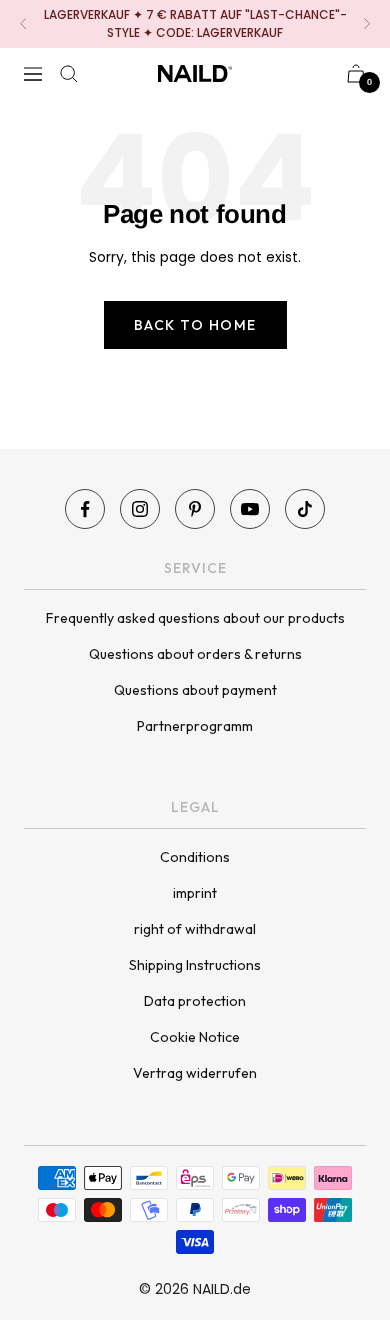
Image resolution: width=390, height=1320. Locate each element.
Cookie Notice (195, 1037)
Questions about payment (195, 690)
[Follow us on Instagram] (140, 509)
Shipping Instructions (195, 965)
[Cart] (356, 73)
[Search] (69, 74)
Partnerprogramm (195, 726)
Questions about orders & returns (195, 654)
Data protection (195, 1001)
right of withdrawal (195, 929)
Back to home (195, 325)
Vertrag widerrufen (195, 1073)
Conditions (195, 857)
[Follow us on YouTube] (250, 509)
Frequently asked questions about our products (195, 618)
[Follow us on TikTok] (305, 509)
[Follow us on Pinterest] (195, 509)
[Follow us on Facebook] (85, 509)
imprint (195, 893)
